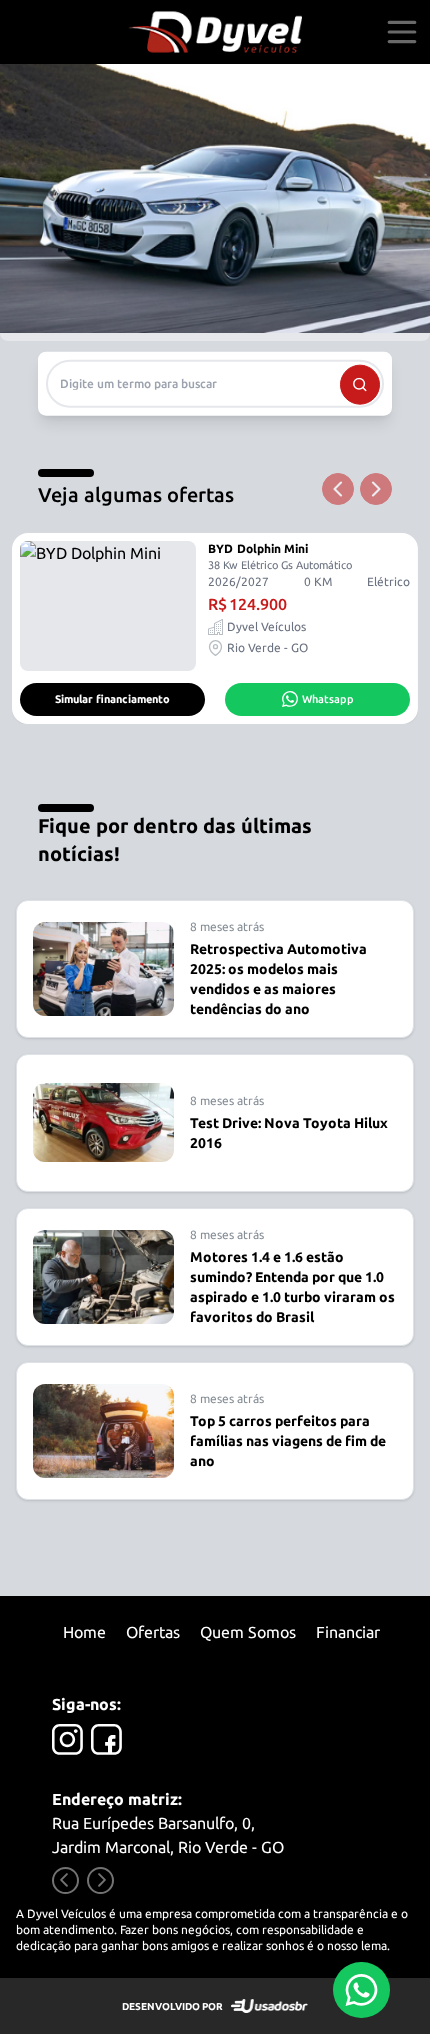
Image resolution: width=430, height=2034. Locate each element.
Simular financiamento (112, 699)
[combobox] (215, 383)
